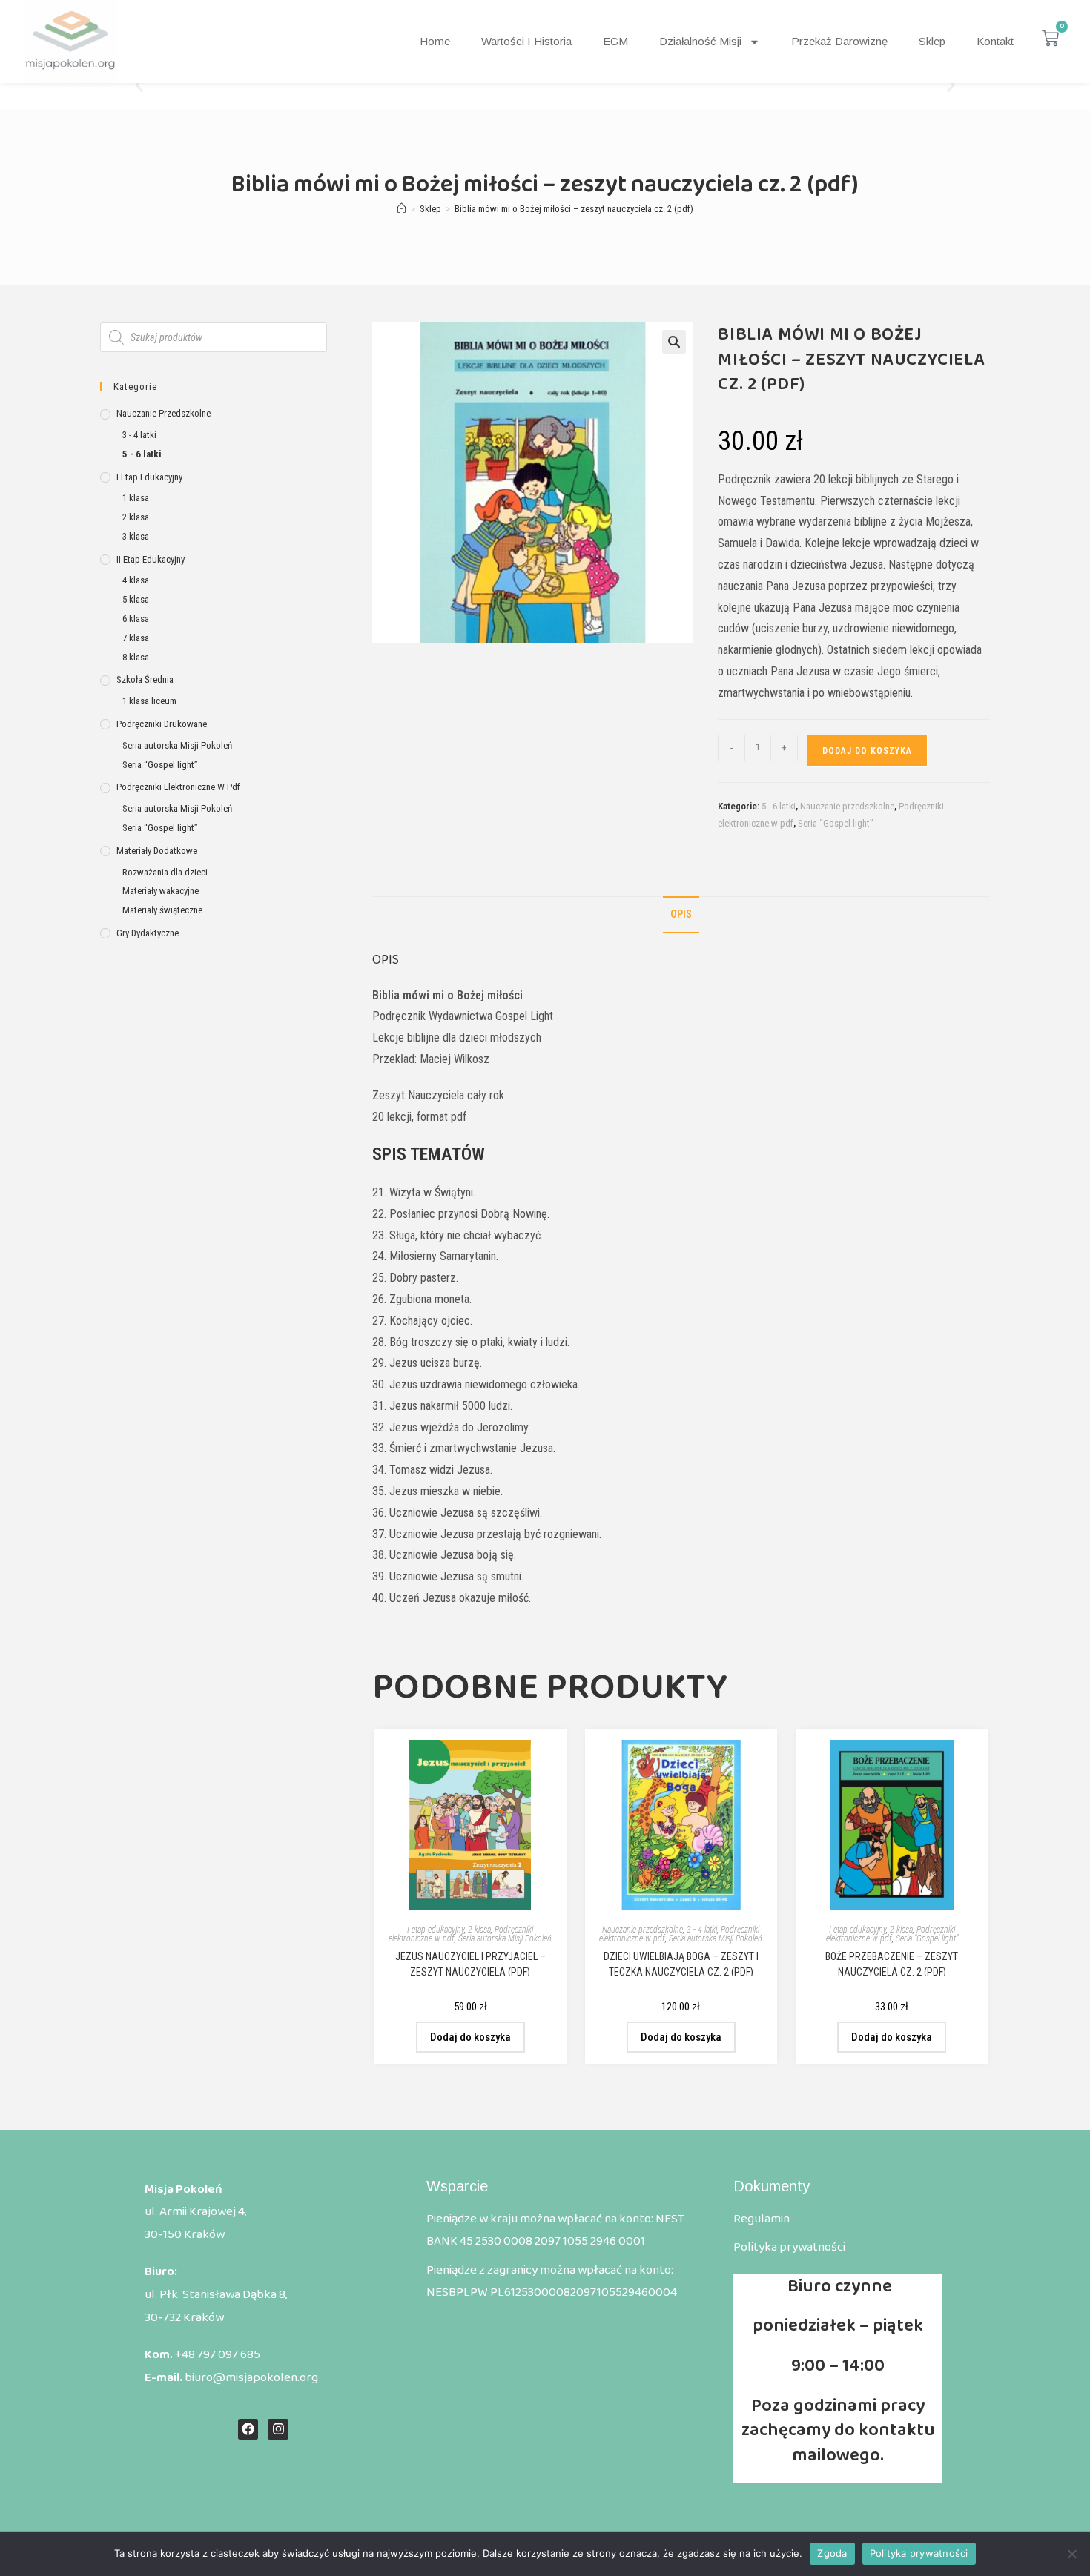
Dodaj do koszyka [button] (470, 2037)
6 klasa (136, 619)
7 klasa (136, 638)
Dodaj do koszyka (867, 751)
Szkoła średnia (145, 679)
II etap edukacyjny (151, 559)
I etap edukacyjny (436, 1930)
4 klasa (136, 580)
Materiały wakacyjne (161, 891)
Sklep (932, 41)
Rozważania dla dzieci (165, 872)
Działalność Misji (700, 41)
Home (435, 41)
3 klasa (136, 536)
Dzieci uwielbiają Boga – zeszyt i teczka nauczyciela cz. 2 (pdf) (681, 1963)
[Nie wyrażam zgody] (1071, 2554)
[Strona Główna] (402, 209)
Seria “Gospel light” (836, 823)
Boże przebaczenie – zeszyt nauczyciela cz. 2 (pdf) (892, 1963)
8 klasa (136, 657)
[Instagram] (278, 2429)
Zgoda (832, 2553)
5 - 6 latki (779, 806)
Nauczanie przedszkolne (847, 806)
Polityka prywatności (919, 2553)
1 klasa (136, 498)
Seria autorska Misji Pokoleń (505, 1938)
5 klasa (136, 599)
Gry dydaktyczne (148, 933)
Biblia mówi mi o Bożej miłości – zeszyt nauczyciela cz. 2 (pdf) (574, 209)
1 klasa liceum (149, 701)
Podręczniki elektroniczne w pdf (891, 1934)
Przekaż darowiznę (839, 41)
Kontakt (995, 41)
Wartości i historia (526, 41)
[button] (139, 86)
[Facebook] (248, 2429)
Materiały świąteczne (162, 910)
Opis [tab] (681, 914)
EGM (615, 41)
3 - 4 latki (702, 1930)
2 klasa (479, 1930)
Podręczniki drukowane (162, 724)
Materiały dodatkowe (157, 851)
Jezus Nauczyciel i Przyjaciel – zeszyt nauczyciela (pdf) (470, 1963)
